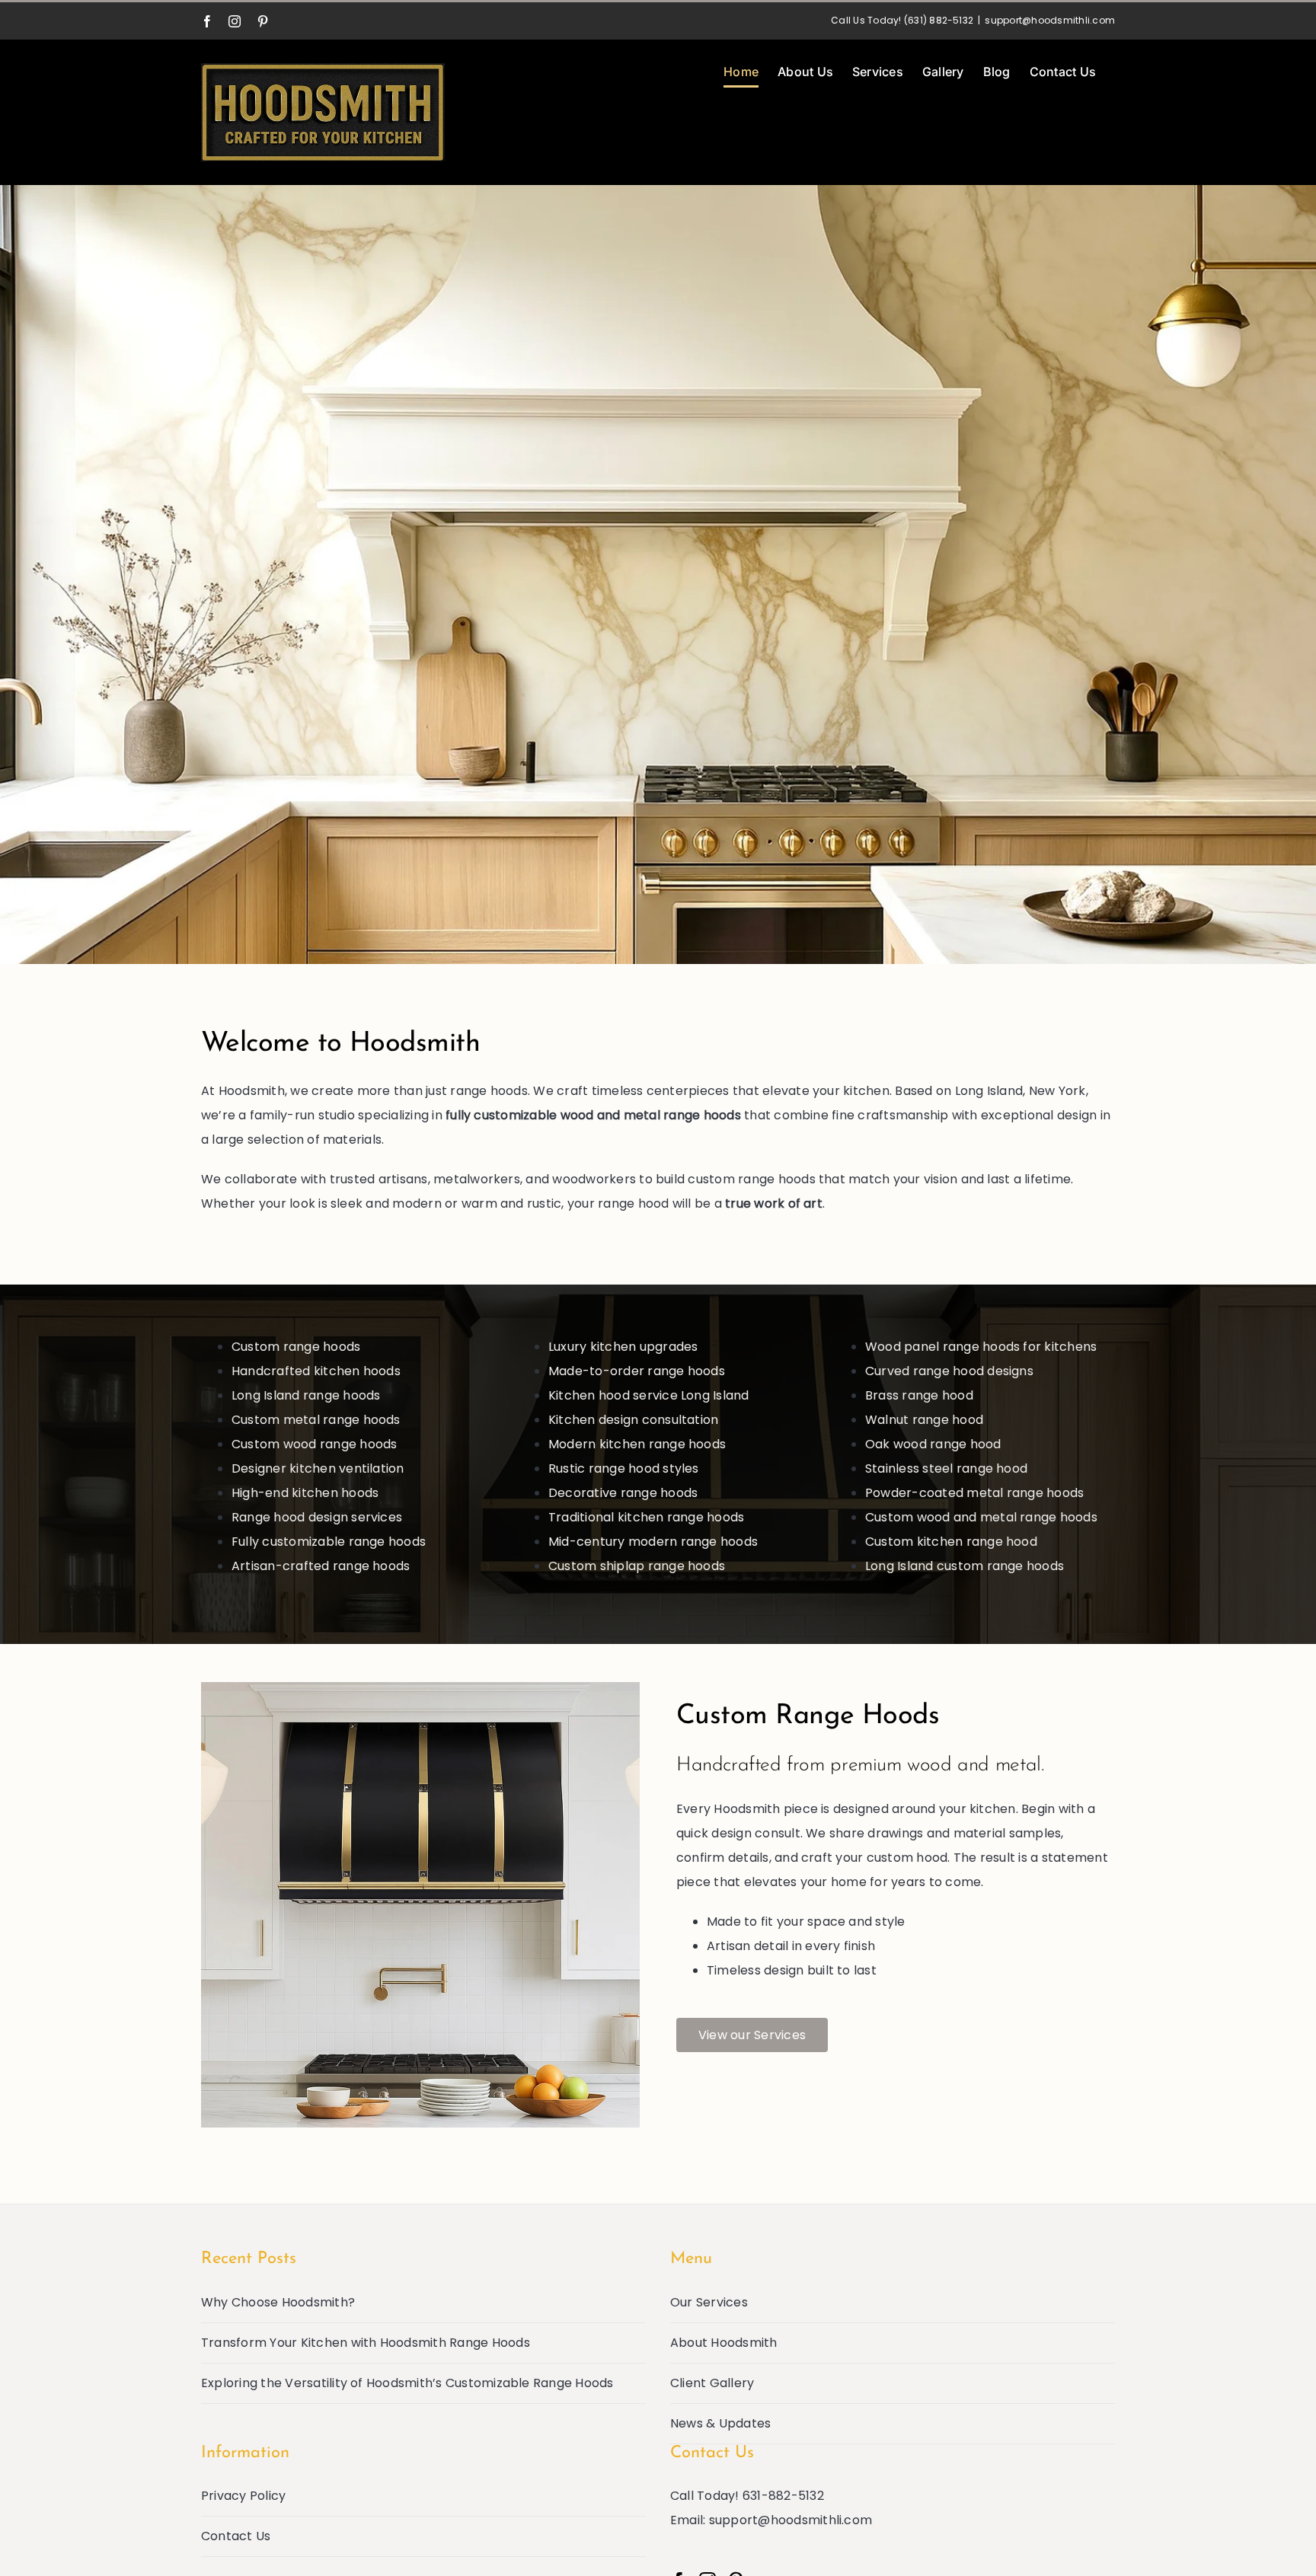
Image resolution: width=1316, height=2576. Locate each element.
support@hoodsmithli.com (1050, 20)
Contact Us (236, 2536)
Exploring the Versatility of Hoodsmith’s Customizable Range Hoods (407, 2383)
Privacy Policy (243, 2496)
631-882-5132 (783, 2496)
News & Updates (720, 2423)
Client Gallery (712, 2383)
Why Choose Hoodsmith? (278, 2302)
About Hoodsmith (724, 2343)
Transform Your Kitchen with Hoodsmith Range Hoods (366, 2343)
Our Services (709, 2302)
